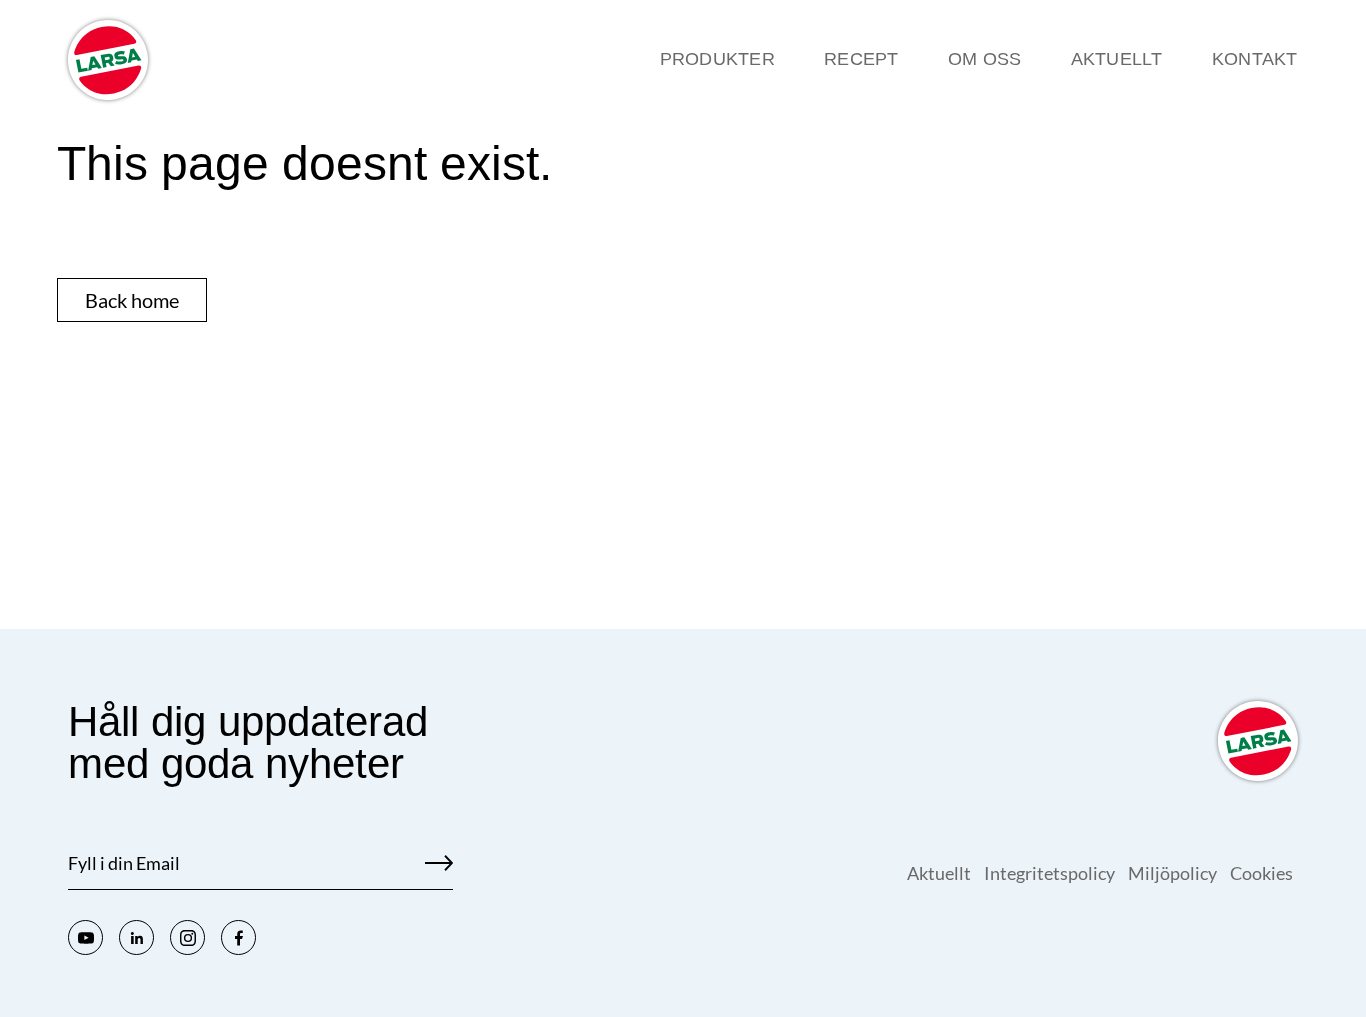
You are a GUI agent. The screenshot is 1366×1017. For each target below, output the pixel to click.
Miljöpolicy (1174, 873)
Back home (132, 300)
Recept (861, 59)
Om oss (985, 59)
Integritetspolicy (1051, 873)
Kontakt (1255, 59)
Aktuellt (1117, 59)
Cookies (1261, 873)
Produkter (717, 59)
